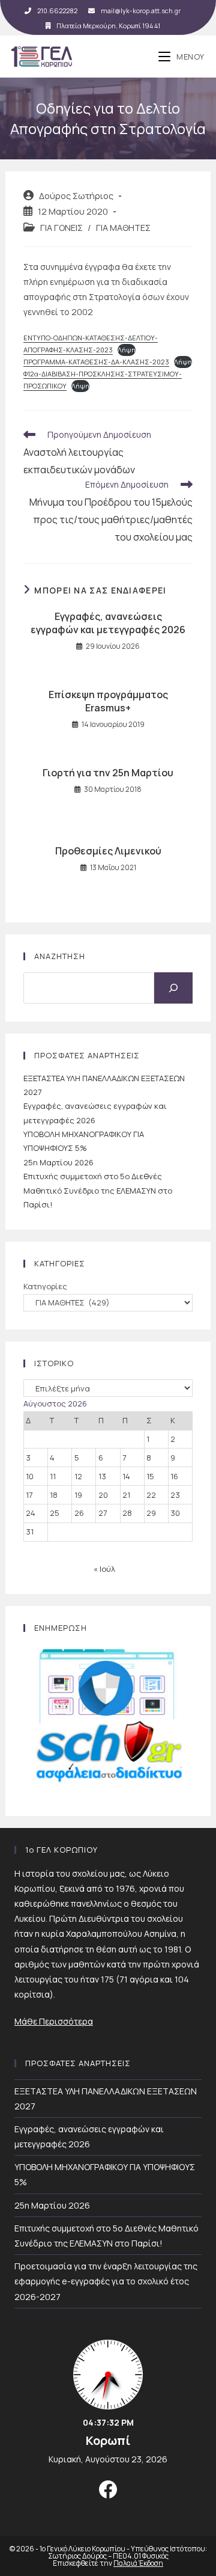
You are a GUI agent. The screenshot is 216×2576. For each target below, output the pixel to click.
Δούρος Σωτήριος (76, 196)
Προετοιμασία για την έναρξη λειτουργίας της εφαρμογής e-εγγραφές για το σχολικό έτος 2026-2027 (106, 2281)
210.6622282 (57, 11)
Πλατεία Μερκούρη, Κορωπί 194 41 (108, 26)
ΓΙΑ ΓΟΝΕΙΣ (61, 228)
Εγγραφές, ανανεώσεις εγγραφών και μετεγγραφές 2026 (108, 623)
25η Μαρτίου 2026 (58, 1162)
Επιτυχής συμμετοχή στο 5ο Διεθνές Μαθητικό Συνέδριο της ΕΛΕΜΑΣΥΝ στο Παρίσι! (98, 1190)
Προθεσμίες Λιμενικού (108, 851)
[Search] (173, 988)
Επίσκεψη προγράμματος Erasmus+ (108, 701)
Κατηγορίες (45, 1286)
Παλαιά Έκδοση (138, 2563)
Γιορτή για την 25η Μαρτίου (108, 773)
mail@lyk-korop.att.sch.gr (141, 11)
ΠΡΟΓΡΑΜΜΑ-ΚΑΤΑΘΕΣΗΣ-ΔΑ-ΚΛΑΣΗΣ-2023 (96, 362)
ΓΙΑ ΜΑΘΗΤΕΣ (123, 228)
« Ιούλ (104, 1569)
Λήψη (127, 350)
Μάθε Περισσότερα (54, 2021)
